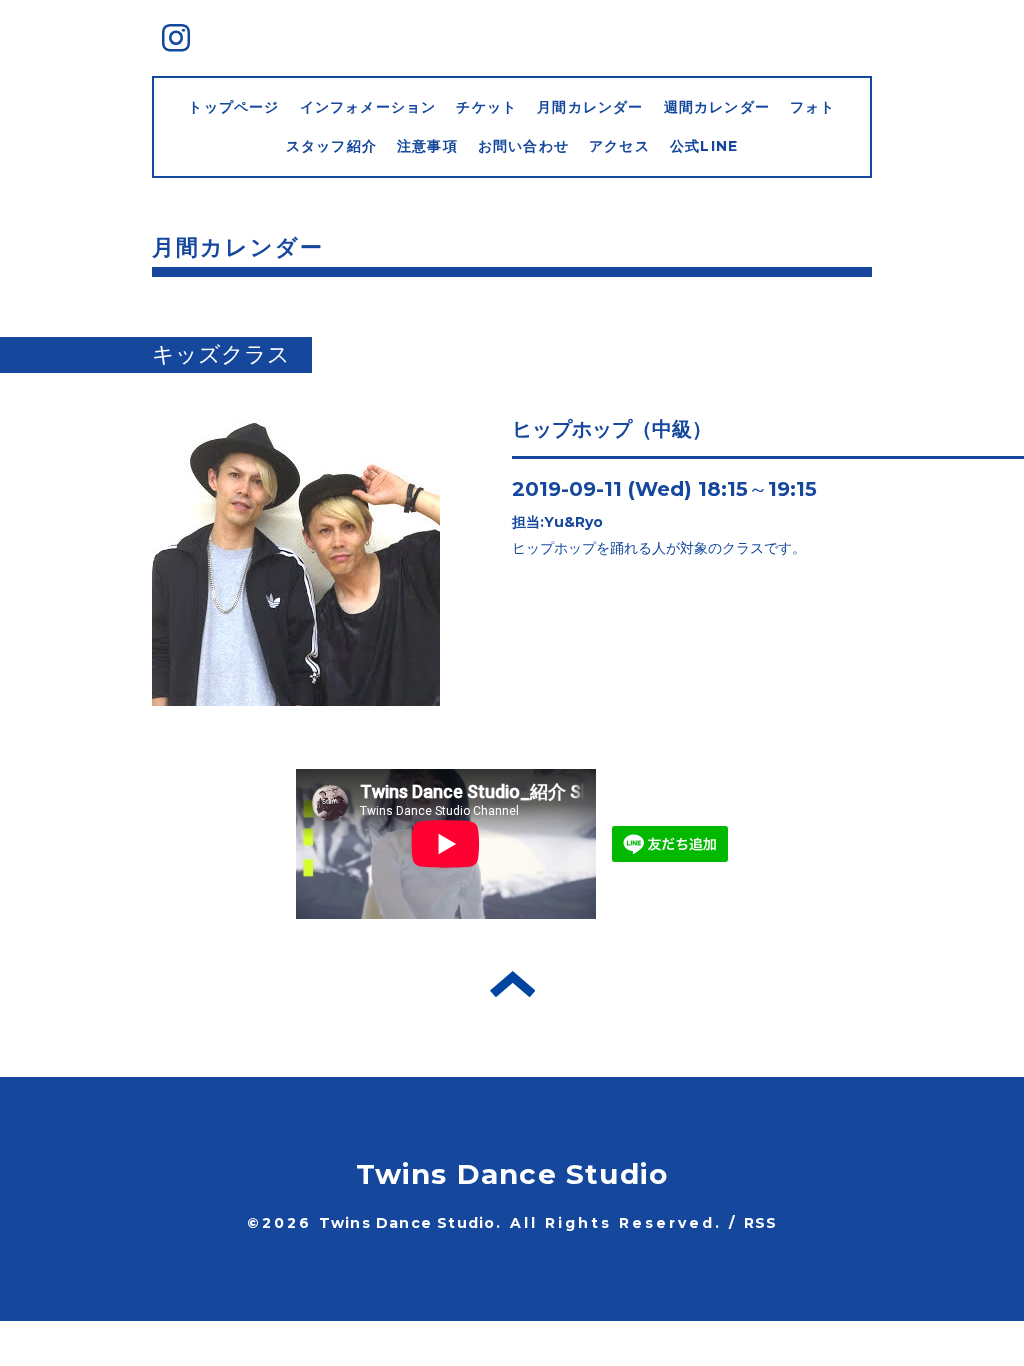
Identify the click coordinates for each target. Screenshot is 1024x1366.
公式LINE (704, 146)
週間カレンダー (717, 107)
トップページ (233, 107)
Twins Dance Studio (512, 1174)
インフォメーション (368, 107)
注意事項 (427, 146)
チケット (486, 107)
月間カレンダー (590, 107)
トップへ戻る (512, 984)
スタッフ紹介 (331, 146)
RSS (761, 1223)
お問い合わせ (523, 146)
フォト (813, 107)
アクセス (619, 146)
